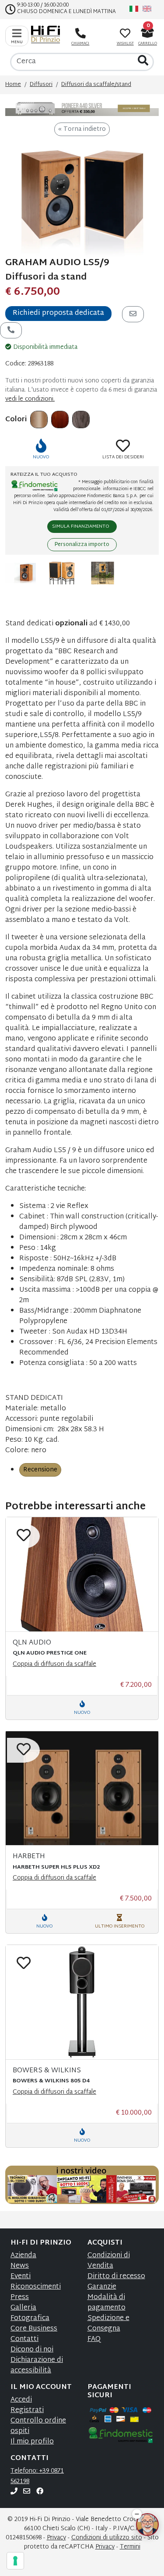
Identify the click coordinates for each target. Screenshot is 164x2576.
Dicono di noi (32, 2350)
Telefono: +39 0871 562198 (37, 2476)
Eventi (21, 2277)
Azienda (23, 2256)
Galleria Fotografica (30, 2313)
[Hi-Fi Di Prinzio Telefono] (14, 2492)
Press (20, 2298)
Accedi (21, 2400)
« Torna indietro (82, 129)
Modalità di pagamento (106, 2303)
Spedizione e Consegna (108, 2324)
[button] (137, 2509)
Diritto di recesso (116, 2277)
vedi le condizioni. (30, 399)
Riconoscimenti (36, 2287)
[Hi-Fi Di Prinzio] (48, 34)
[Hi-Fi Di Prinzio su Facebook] (40, 2492)
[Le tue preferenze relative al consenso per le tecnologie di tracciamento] (15, 2561)
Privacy (56, 2538)
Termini (130, 2547)
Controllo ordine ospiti (38, 2426)
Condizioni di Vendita (109, 2261)
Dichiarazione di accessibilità (37, 2366)
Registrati (27, 2411)
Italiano (134, 9)
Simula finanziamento (81, 526)
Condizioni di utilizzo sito (107, 2538)
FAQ (94, 2339)
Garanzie (102, 2287)
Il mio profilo (32, 2442)
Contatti (24, 2339)
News (20, 2266)
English (147, 9)
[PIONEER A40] (82, 109)
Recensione (40, 1470)
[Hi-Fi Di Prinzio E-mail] (27, 2492)
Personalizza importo (82, 545)
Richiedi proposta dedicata (58, 313)
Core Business (34, 2329)
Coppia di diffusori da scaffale (54, 1664)
